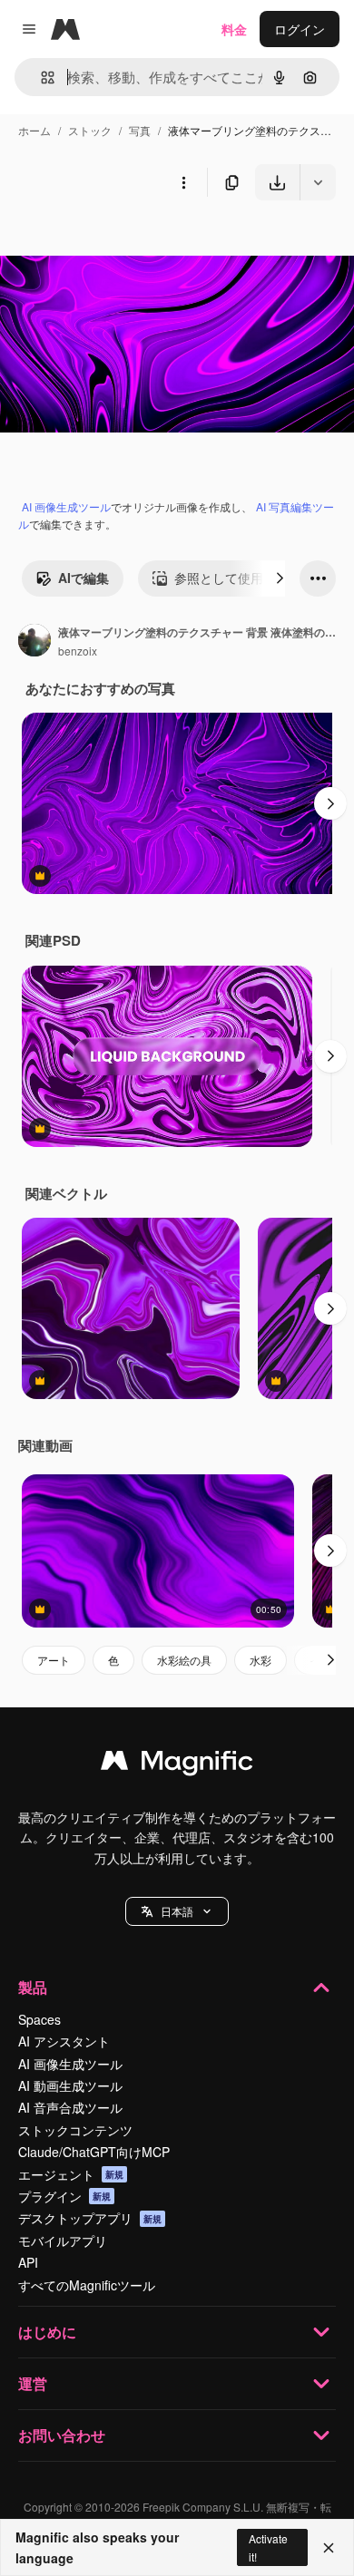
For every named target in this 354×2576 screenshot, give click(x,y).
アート (54, 1660)
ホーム (34, 130)
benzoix (78, 651)
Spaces (39, 2019)
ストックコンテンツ (75, 2130)
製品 (33, 1987)
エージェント (71, 2174)
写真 (140, 130)
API (28, 2262)
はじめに (47, 2332)
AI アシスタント (64, 2041)
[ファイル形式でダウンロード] (318, 182)
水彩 (261, 1660)
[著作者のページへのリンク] (34, 642)
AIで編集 (84, 578)
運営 (33, 2383)
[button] (177, 1911)
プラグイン (64, 2196)
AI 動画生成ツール (70, 2085)
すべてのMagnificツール (87, 2285)
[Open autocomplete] (40, 78)
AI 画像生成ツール (66, 506)
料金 (234, 29)
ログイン (300, 29)
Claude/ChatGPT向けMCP (94, 2152)
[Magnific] (177, 1764)
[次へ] (280, 578)
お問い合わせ (62, 2435)
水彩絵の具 (184, 1660)
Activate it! (268, 2547)
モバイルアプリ (63, 2241)
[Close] (329, 2548)
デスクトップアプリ (90, 2218)
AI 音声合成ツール (70, 2107)
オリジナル (125, 243)
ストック (90, 130)
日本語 (177, 1911)
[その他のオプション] (183, 182)
